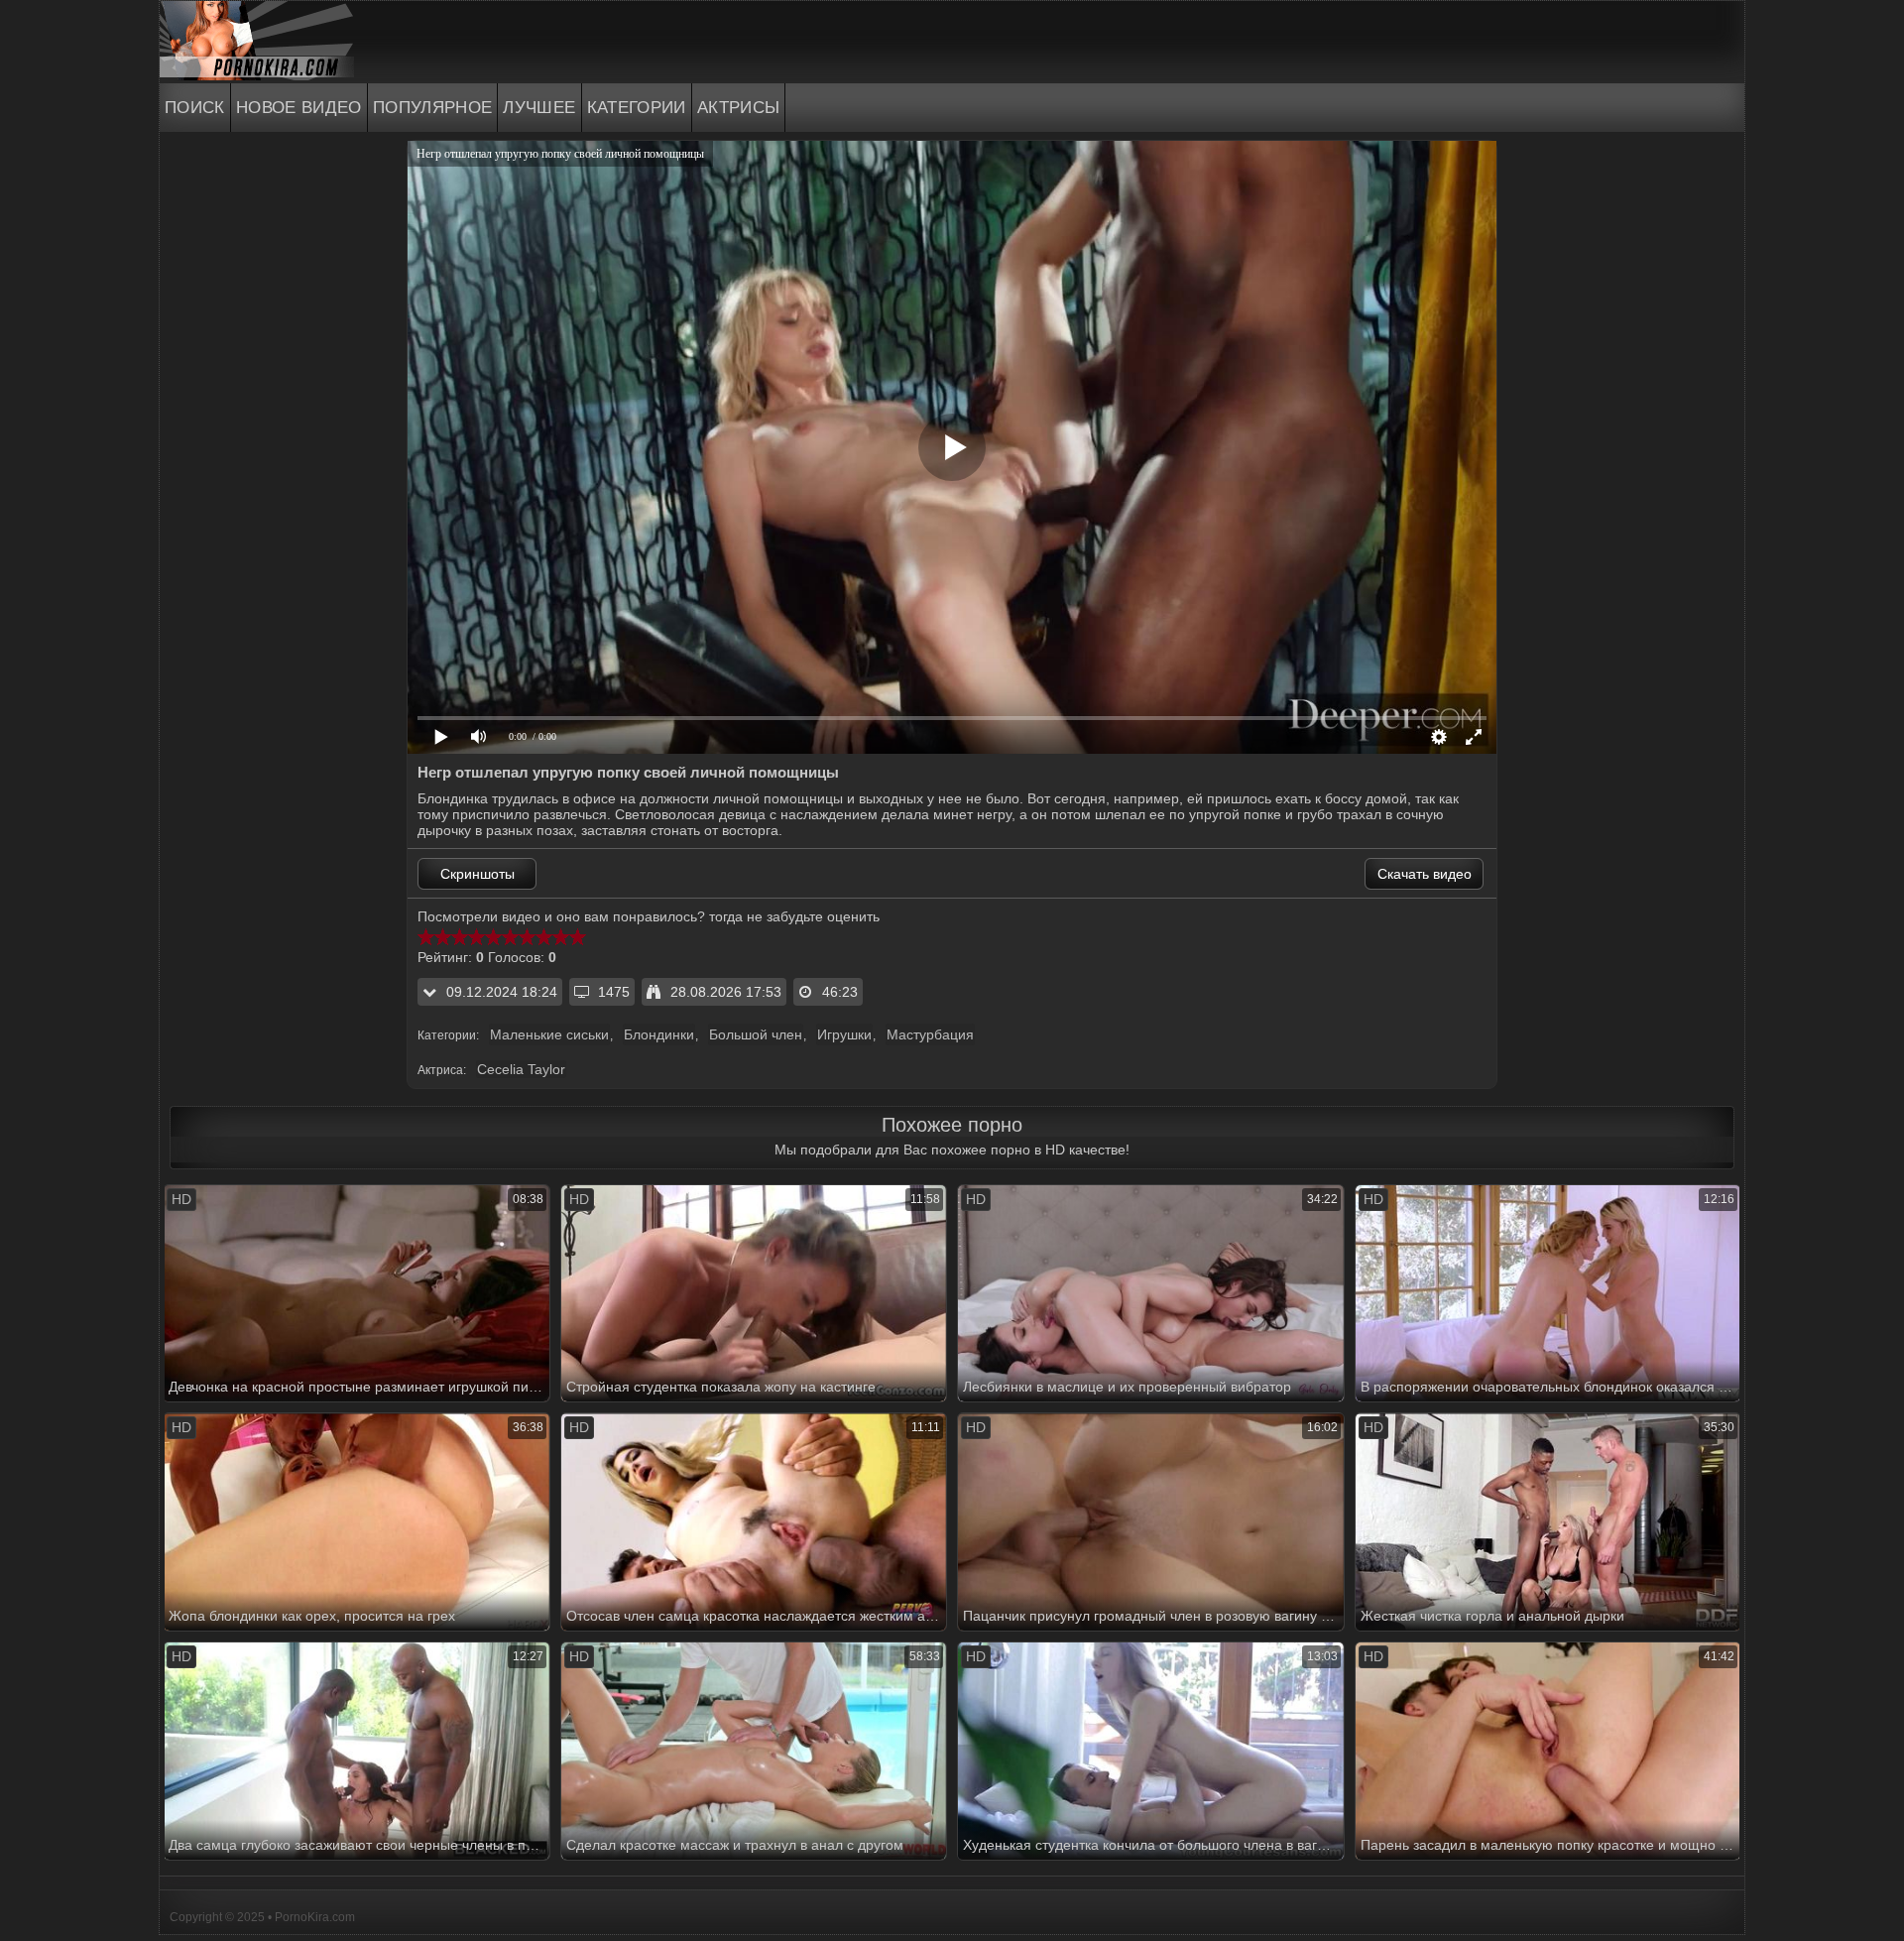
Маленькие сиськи (549, 1034)
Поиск (195, 108)
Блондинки (659, 1034)
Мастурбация (930, 1034)
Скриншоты (477, 874)
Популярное (433, 108)
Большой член (756, 1034)
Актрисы (739, 108)
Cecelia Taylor (521, 1069)
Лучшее (539, 108)
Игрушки (844, 1034)
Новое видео (299, 108)
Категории (637, 108)
